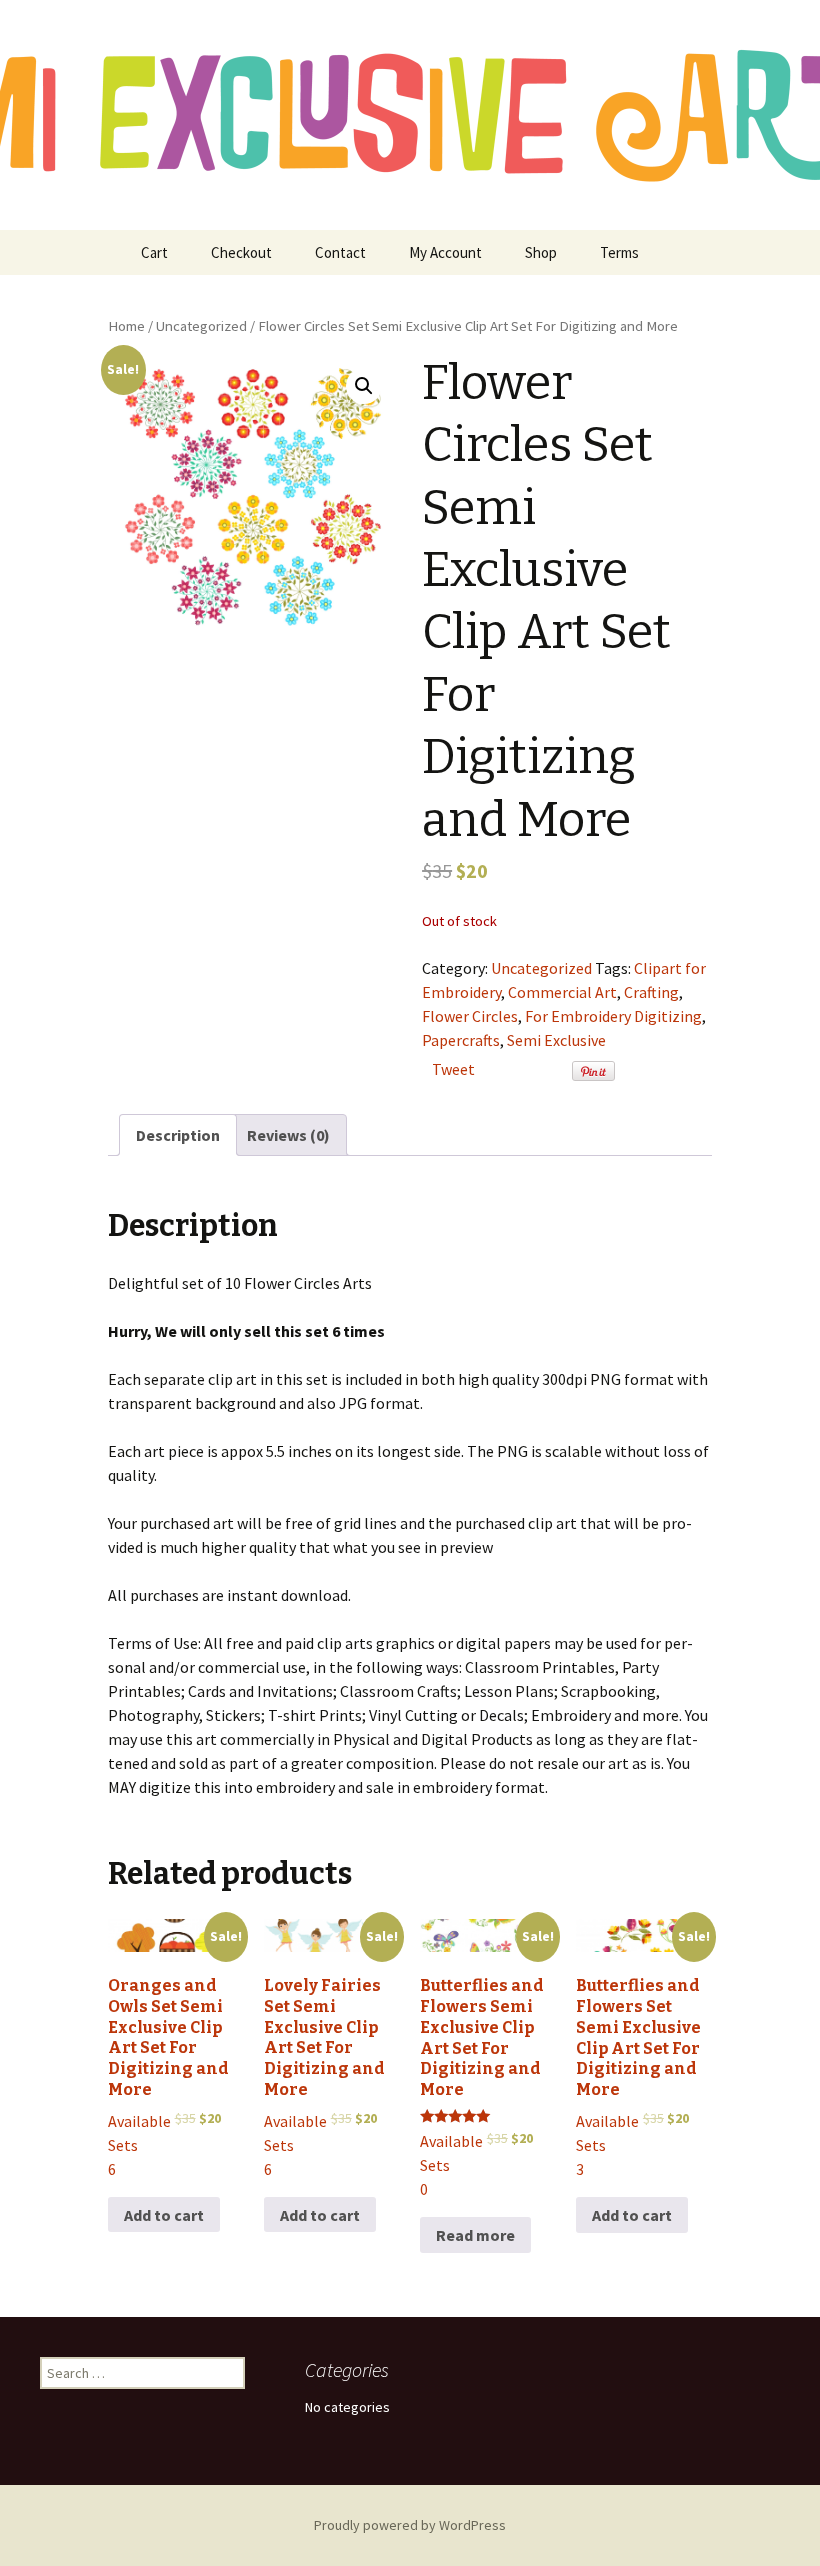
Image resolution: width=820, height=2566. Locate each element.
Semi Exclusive (556, 1040)
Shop (541, 252)
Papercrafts (461, 1040)
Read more (475, 2235)
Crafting (651, 992)
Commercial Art (562, 992)
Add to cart (164, 2215)
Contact (340, 252)
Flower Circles (470, 1016)
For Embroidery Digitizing (613, 1016)
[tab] (178, 1135)
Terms (619, 252)
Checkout (241, 252)
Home (126, 326)
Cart (154, 252)
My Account (445, 252)
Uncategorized (201, 326)
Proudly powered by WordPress (410, 2525)
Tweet (453, 1069)
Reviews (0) (288, 1135)
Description (178, 1135)
